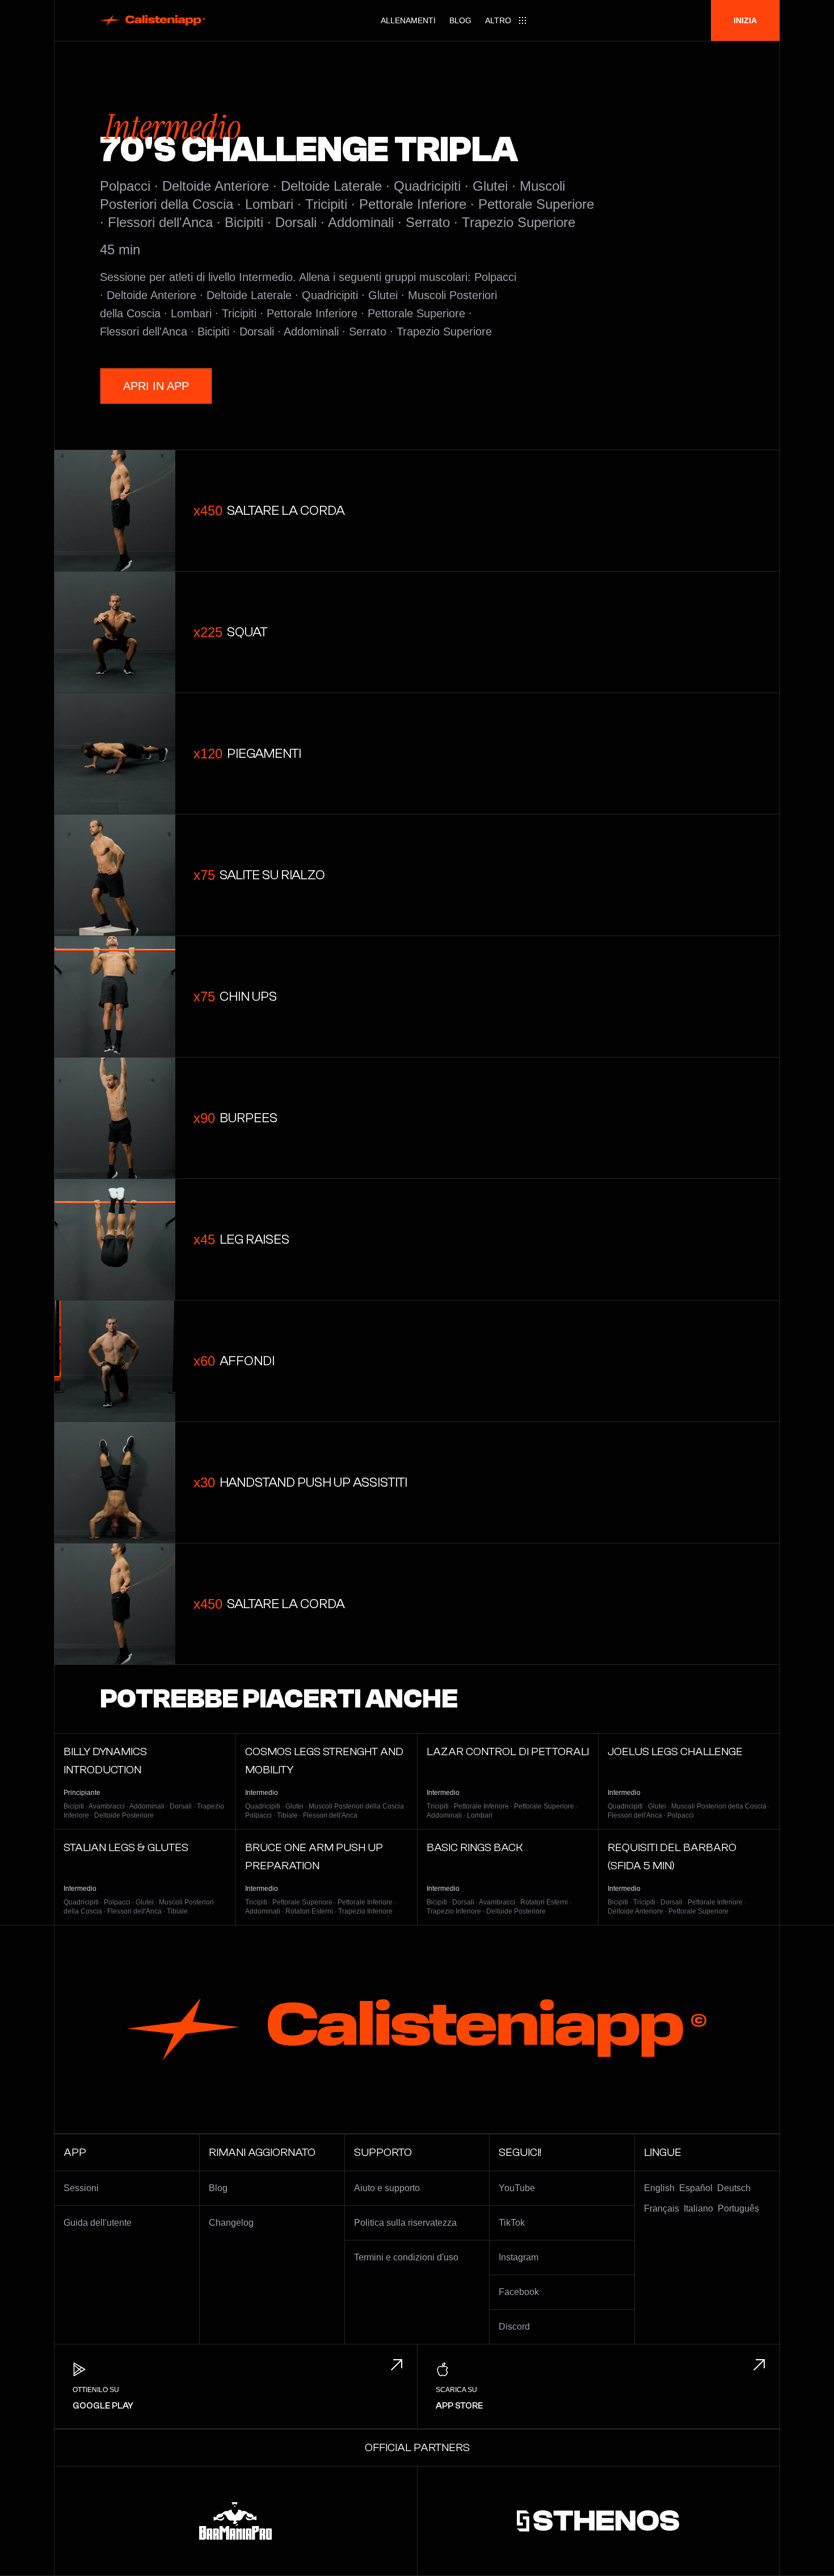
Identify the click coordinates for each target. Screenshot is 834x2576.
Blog (460, 20)
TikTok (512, 2223)
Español (696, 2188)
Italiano (698, 2208)
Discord (514, 2327)
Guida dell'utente (98, 2223)
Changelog (231, 2223)
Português (738, 2208)
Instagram (519, 2257)
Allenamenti (408, 20)
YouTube (517, 2188)
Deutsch (734, 2188)
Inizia (745, 20)
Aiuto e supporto (387, 2188)
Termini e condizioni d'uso (406, 2257)
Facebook (519, 2292)
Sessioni (81, 2188)
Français (662, 2208)
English (659, 2188)
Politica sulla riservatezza (405, 2223)
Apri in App (156, 386)
